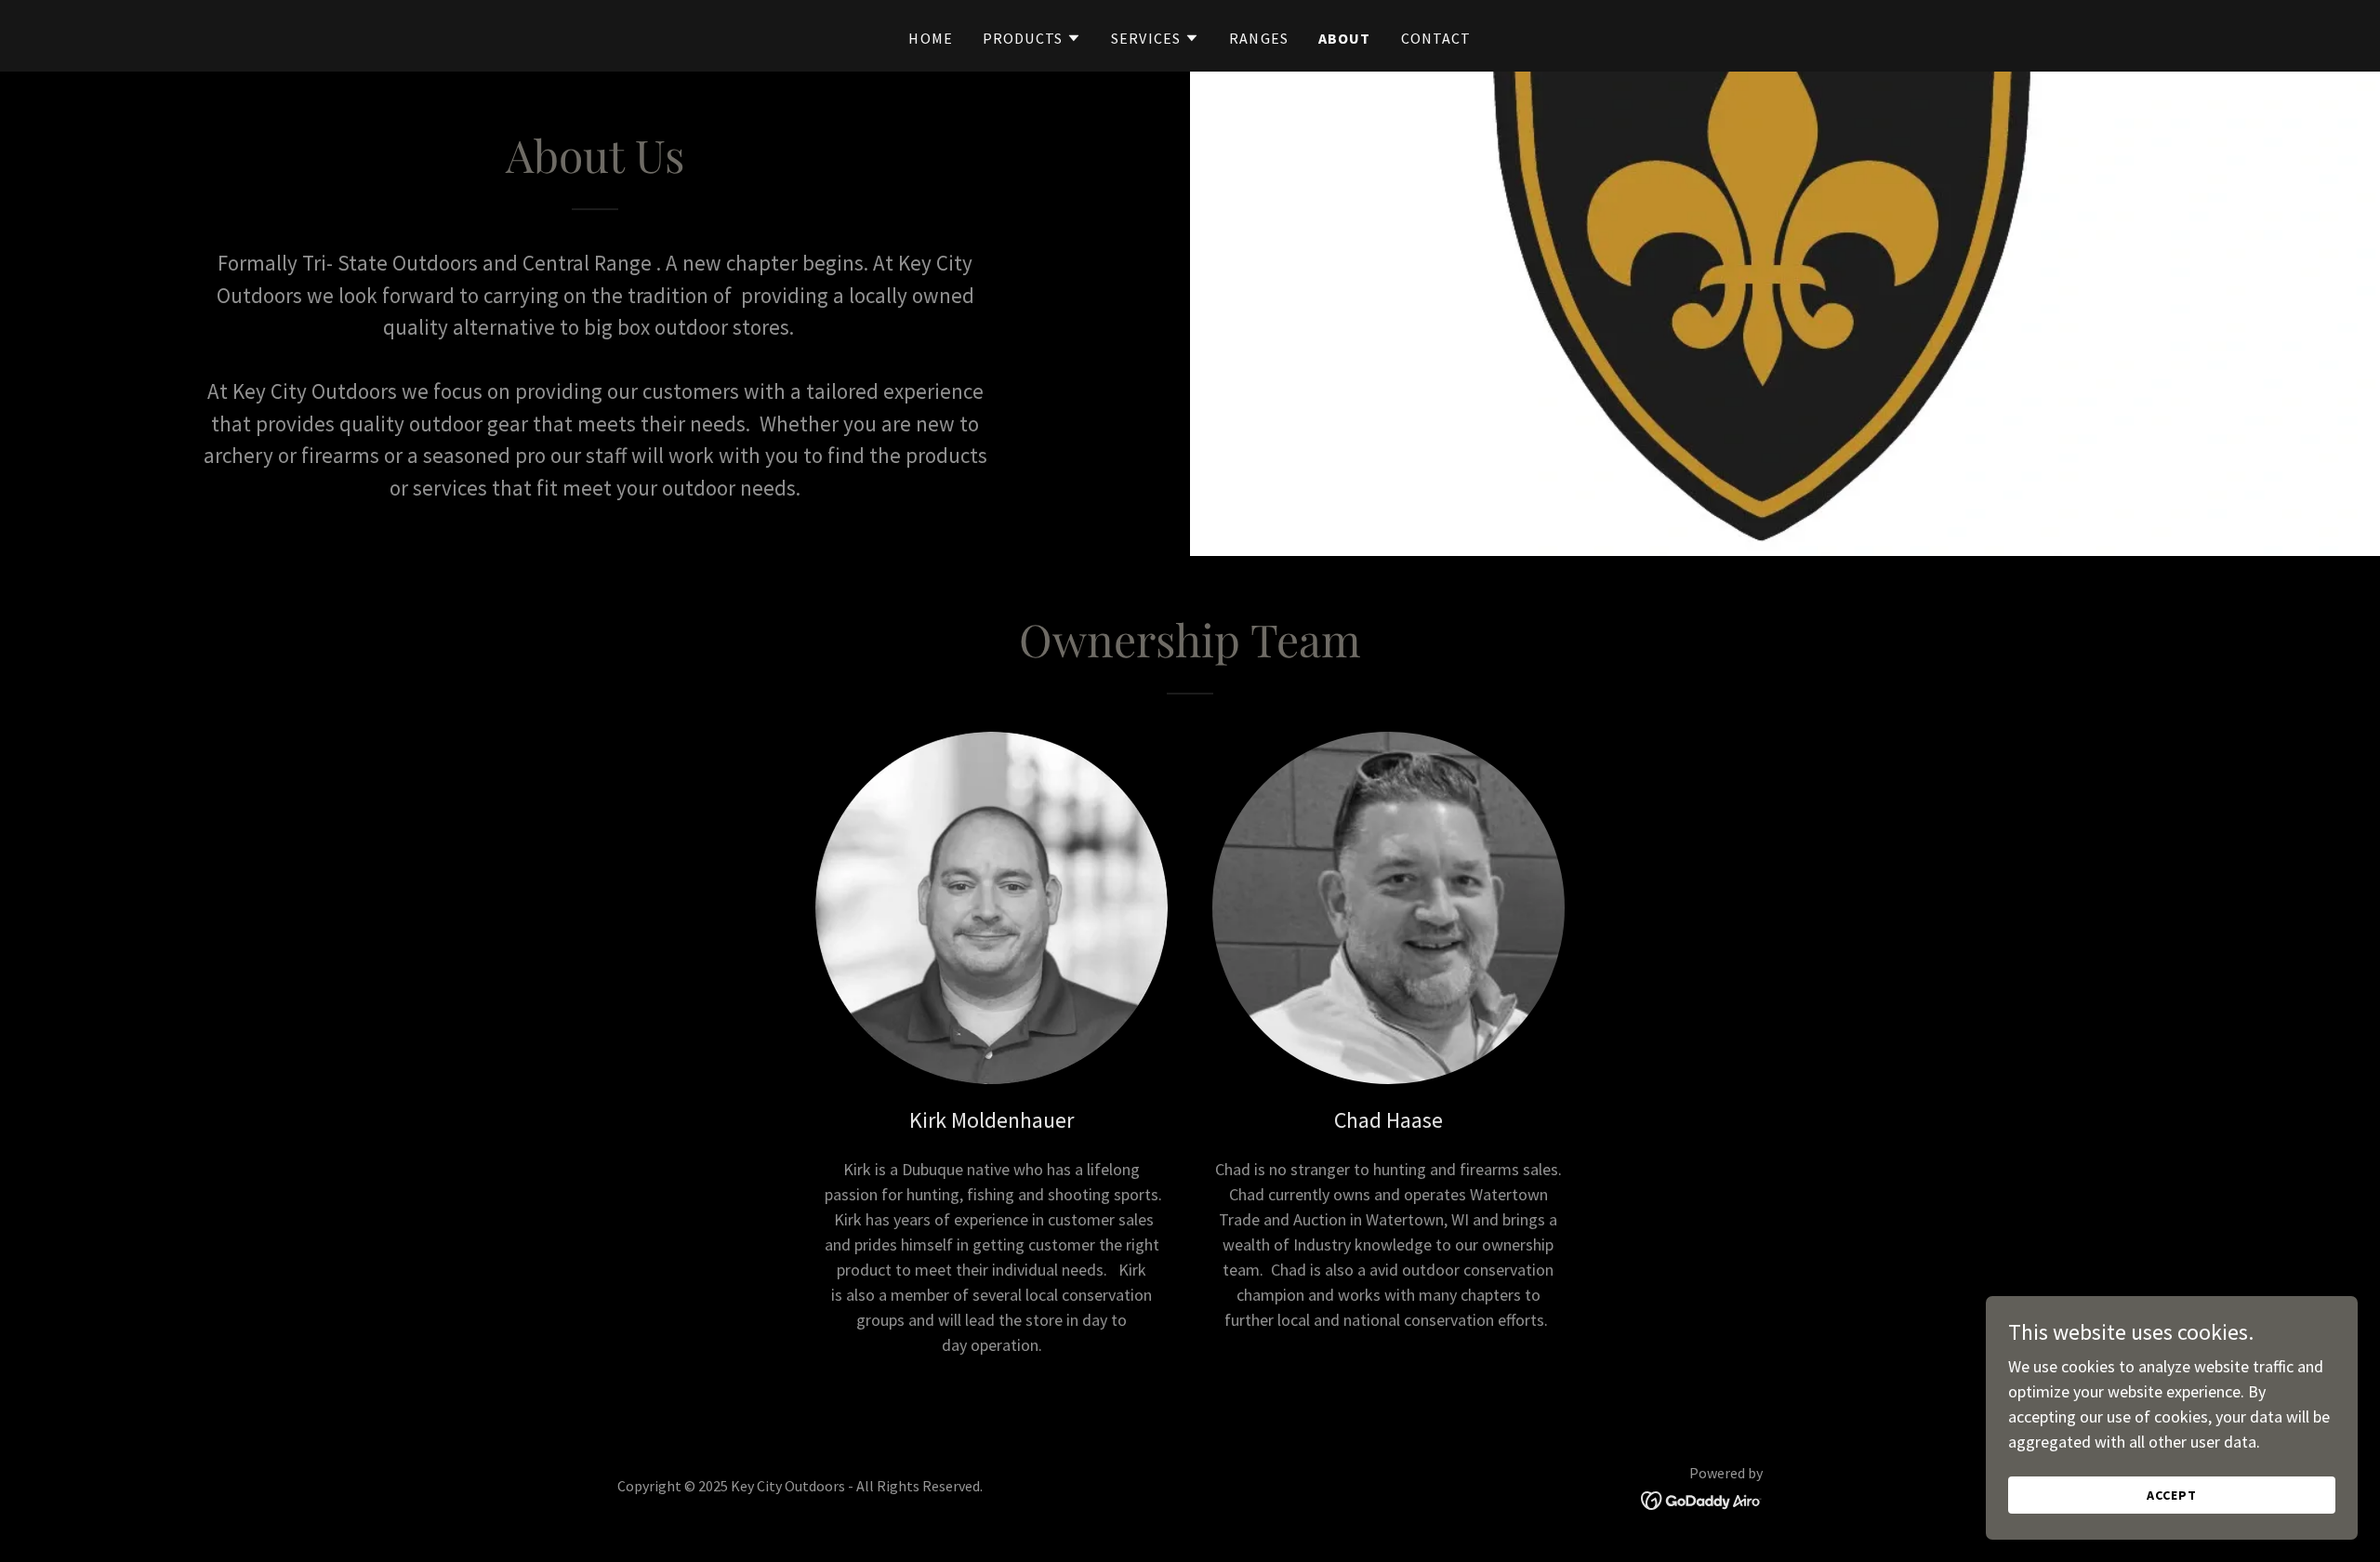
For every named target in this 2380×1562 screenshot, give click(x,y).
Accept (2172, 1495)
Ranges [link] (1259, 38)
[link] (1702, 1498)
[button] (1032, 38)
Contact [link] (1436, 38)
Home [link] (931, 38)
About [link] (1345, 38)
